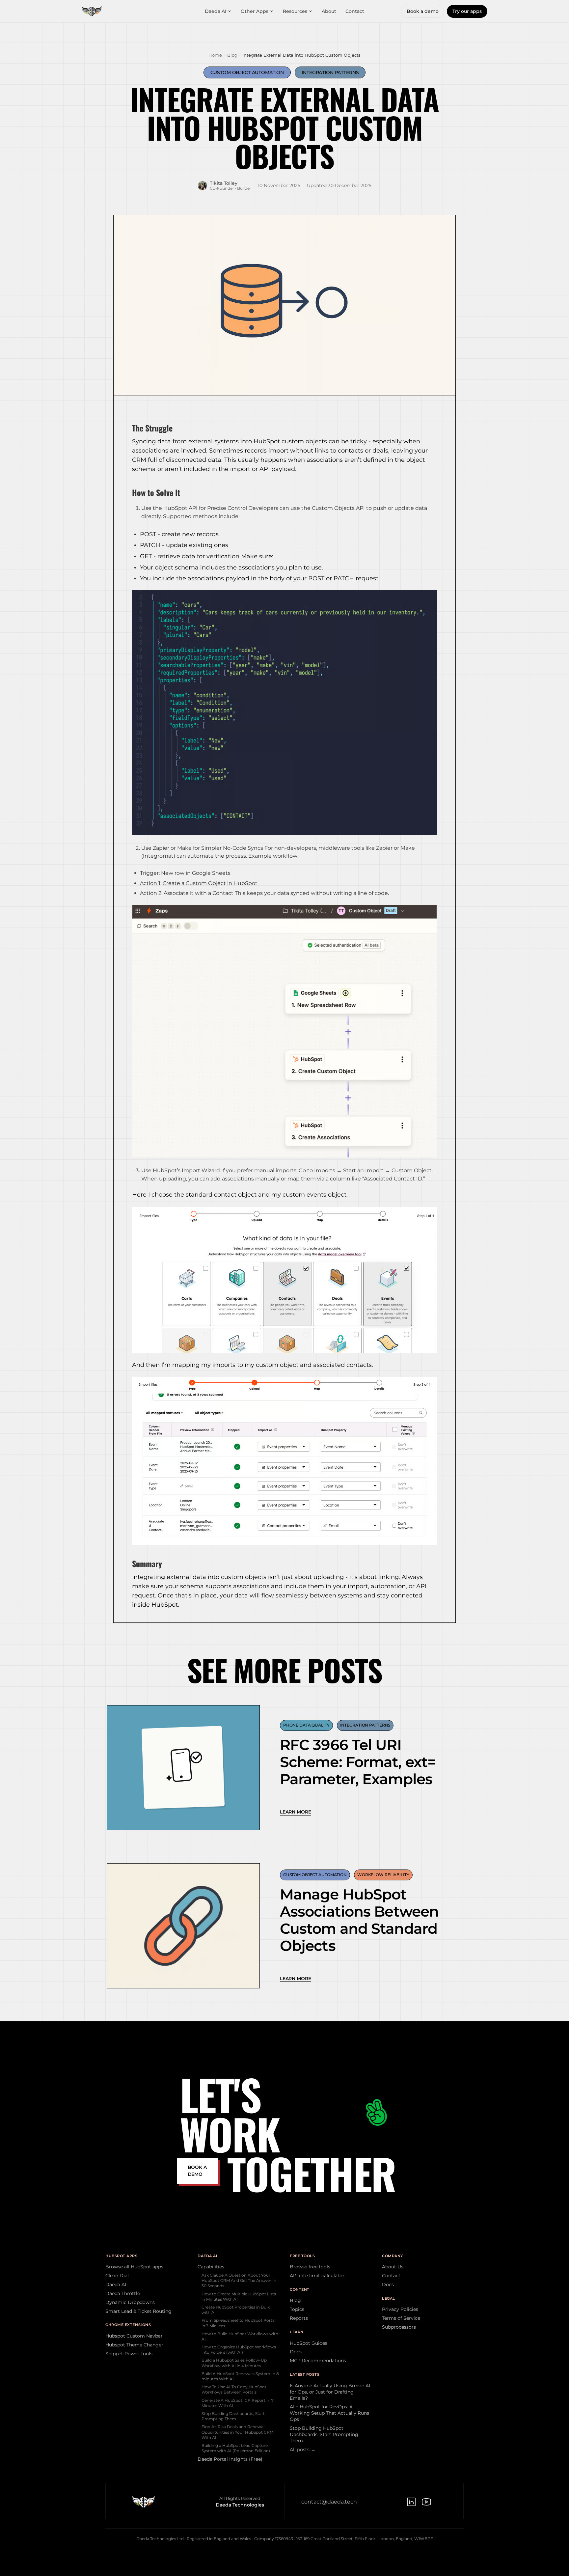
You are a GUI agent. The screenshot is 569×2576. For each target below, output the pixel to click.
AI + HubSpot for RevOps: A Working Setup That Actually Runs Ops (329, 2413)
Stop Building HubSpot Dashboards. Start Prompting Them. (324, 2434)
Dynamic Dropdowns (130, 2302)
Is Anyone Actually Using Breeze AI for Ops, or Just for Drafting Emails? (330, 2392)
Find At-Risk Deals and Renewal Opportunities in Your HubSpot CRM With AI (237, 2432)
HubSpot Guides (309, 2343)
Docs (296, 2352)
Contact (355, 11)
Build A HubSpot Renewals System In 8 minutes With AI (240, 2376)
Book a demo (423, 11)
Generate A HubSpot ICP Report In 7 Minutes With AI (238, 2403)
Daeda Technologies (240, 2505)
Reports (299, 2318)
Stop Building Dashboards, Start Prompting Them (233, 2416)
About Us (393, 2267)
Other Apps (255, 11)
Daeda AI (216, 11)
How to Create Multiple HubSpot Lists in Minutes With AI (239, 2297)
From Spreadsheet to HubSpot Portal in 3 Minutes (239, 2323)
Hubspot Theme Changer (134, 2345)
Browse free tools (310, 2267)
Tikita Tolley (224, 183)
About (329, 11)
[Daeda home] (92, 11)
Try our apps (467, 11)
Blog (232, 55)
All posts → (303, 2450)
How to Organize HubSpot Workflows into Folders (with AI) (239, 2350)
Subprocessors (399, 2327)
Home (215, 55)
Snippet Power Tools (129, 2354)
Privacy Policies (400, 2309)
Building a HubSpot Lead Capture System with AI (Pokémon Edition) (236, 2448)
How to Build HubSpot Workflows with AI (240, 2336)
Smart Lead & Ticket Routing (138, 2311)
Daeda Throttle (123, 2293)
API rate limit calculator (317, 2276)
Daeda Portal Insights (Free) (230, 2459)
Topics (297, 2309)
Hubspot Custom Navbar (134, 2336)
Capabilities (211, 2267)
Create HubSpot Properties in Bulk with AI (236, 2310)
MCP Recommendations (318, 2361)
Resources (295, 11)
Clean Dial (117, 2276)
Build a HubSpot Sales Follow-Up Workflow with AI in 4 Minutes (234, 2363)
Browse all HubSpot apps (134, 2267)
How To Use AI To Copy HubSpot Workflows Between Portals (234, 2389)
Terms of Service (401, 2318)
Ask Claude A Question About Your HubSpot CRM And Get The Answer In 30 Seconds (239, 2280)
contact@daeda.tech (329, 2502)
